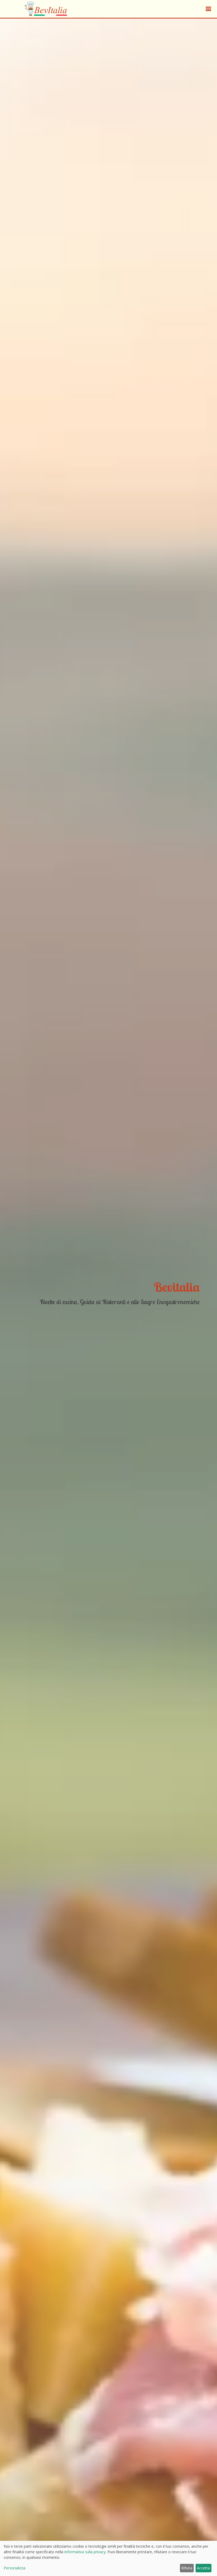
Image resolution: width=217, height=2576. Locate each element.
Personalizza (15, 2568)
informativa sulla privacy (85, 2552)
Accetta (203, 2568)
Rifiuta (187, 2568)
